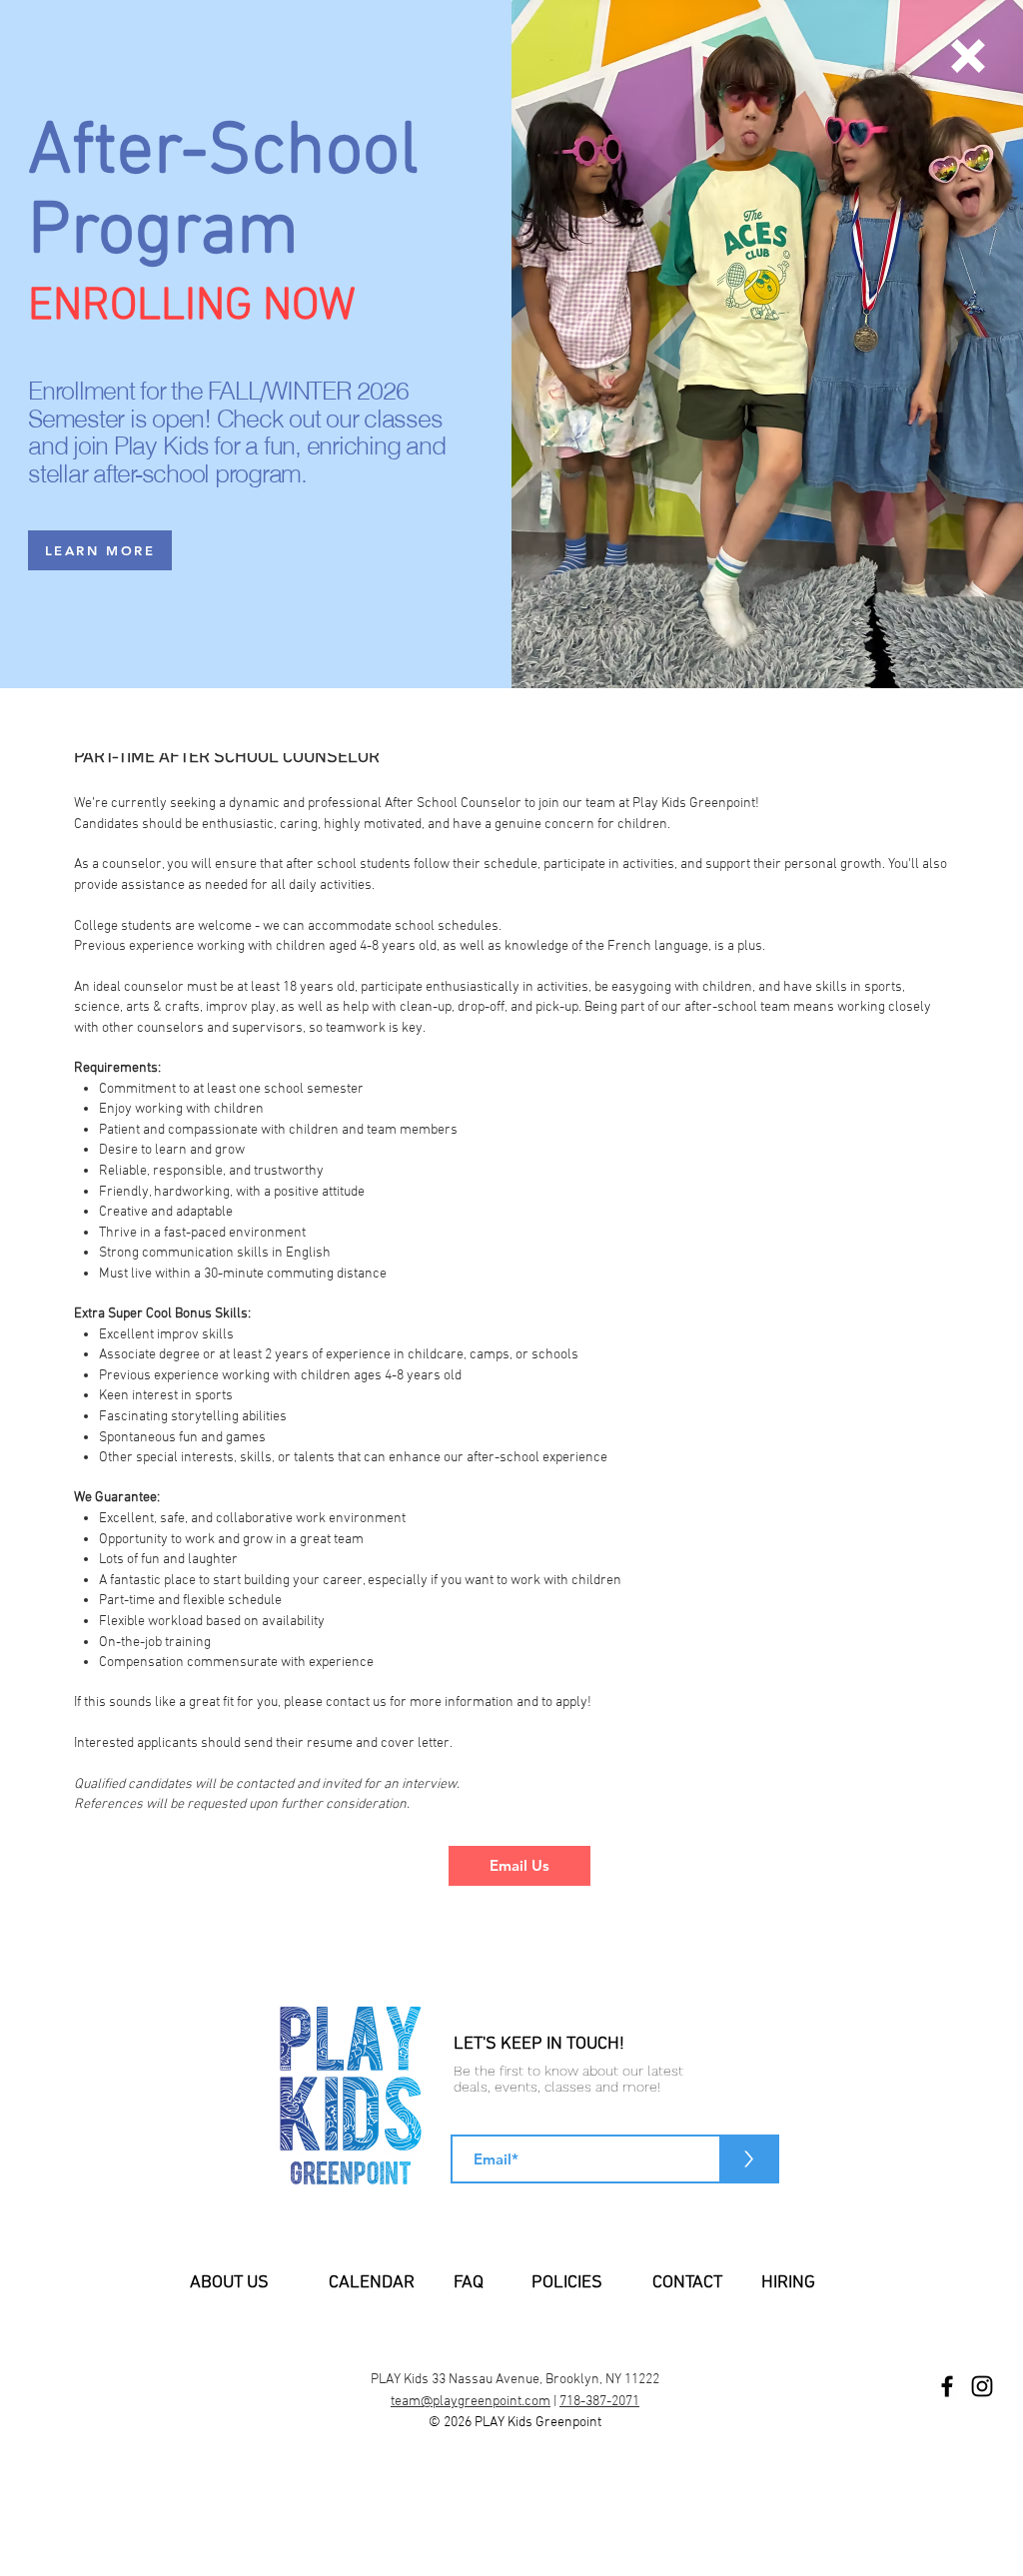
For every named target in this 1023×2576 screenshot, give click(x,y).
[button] (968, 56)
